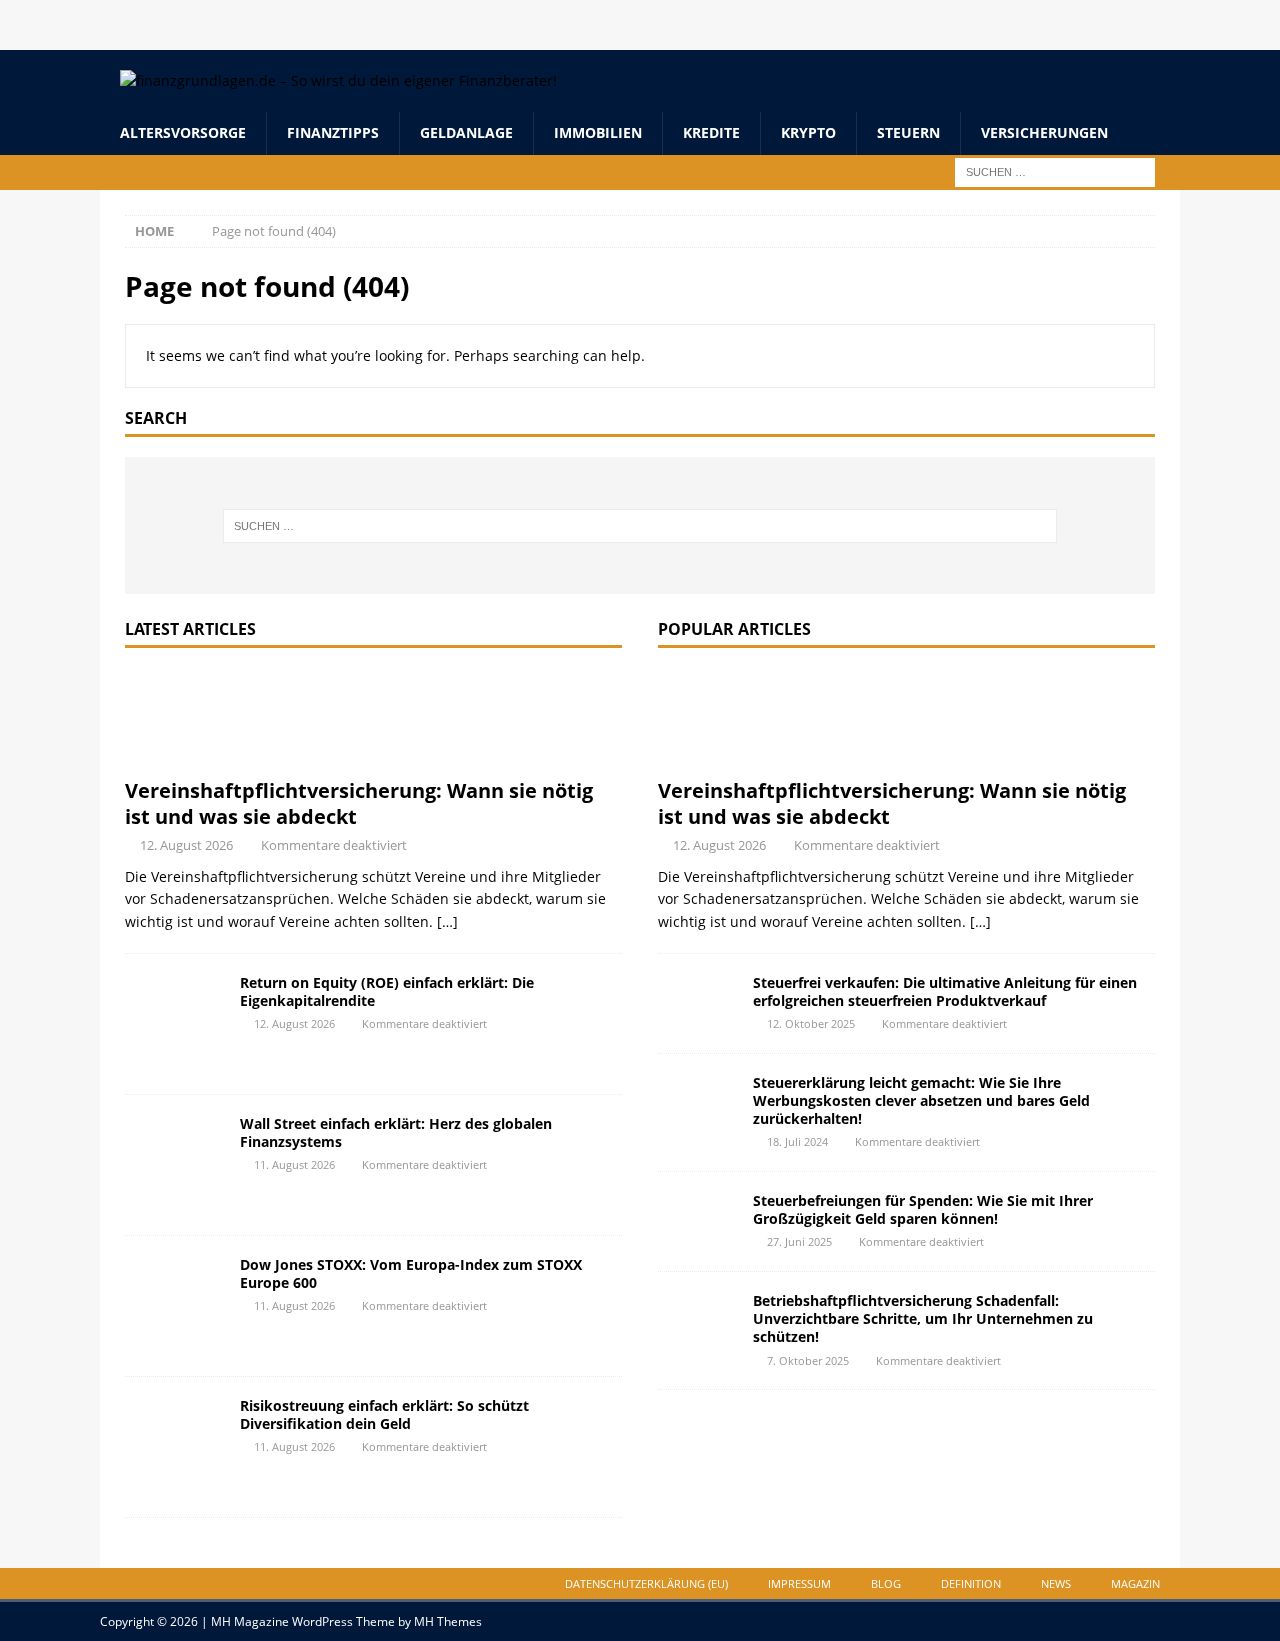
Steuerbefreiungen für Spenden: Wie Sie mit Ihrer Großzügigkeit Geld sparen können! (923, 1209)
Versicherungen (1044, 132)
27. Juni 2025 (799, 1241)
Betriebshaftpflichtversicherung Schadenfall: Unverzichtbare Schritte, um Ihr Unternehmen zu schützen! (923, 1318)
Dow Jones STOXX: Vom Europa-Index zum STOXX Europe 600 (411, 1273)
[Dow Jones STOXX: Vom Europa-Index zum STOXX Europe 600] (175, 1306)
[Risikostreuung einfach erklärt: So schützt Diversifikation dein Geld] (175, 1447)
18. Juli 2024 (797, 1141)
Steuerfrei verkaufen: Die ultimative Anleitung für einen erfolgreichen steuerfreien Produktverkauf (945, 991)
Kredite (711, 132)
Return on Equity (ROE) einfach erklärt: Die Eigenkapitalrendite (387, 991)
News (1056, 1583)
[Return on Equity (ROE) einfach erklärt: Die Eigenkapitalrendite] (175, 1024)
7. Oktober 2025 (808, 1360)
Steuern (908, 132)
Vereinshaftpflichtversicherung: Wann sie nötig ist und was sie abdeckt (359, 803)
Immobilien (598, 132)
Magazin (1135, 1583)
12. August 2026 (186, 845)
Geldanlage (466, 132)
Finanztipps (333, 132)
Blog (886, 1583)
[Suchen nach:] (1055, 170)
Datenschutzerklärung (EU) (646, 1583)
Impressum (799, 1583)
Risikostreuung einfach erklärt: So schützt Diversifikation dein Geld (384, 1414)
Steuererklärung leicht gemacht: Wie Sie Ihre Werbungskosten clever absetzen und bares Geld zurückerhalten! (921, 1100)
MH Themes (448, 1621)
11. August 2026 (294, 1164)
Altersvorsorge (183, 132)
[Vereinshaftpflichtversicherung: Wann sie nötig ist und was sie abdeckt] (373, 718)
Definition (971, 1583)
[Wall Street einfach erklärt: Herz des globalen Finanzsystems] (175, 1165)
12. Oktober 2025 (811, 1023)
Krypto (808, 132)
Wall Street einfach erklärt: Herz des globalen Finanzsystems (396, 1132)
